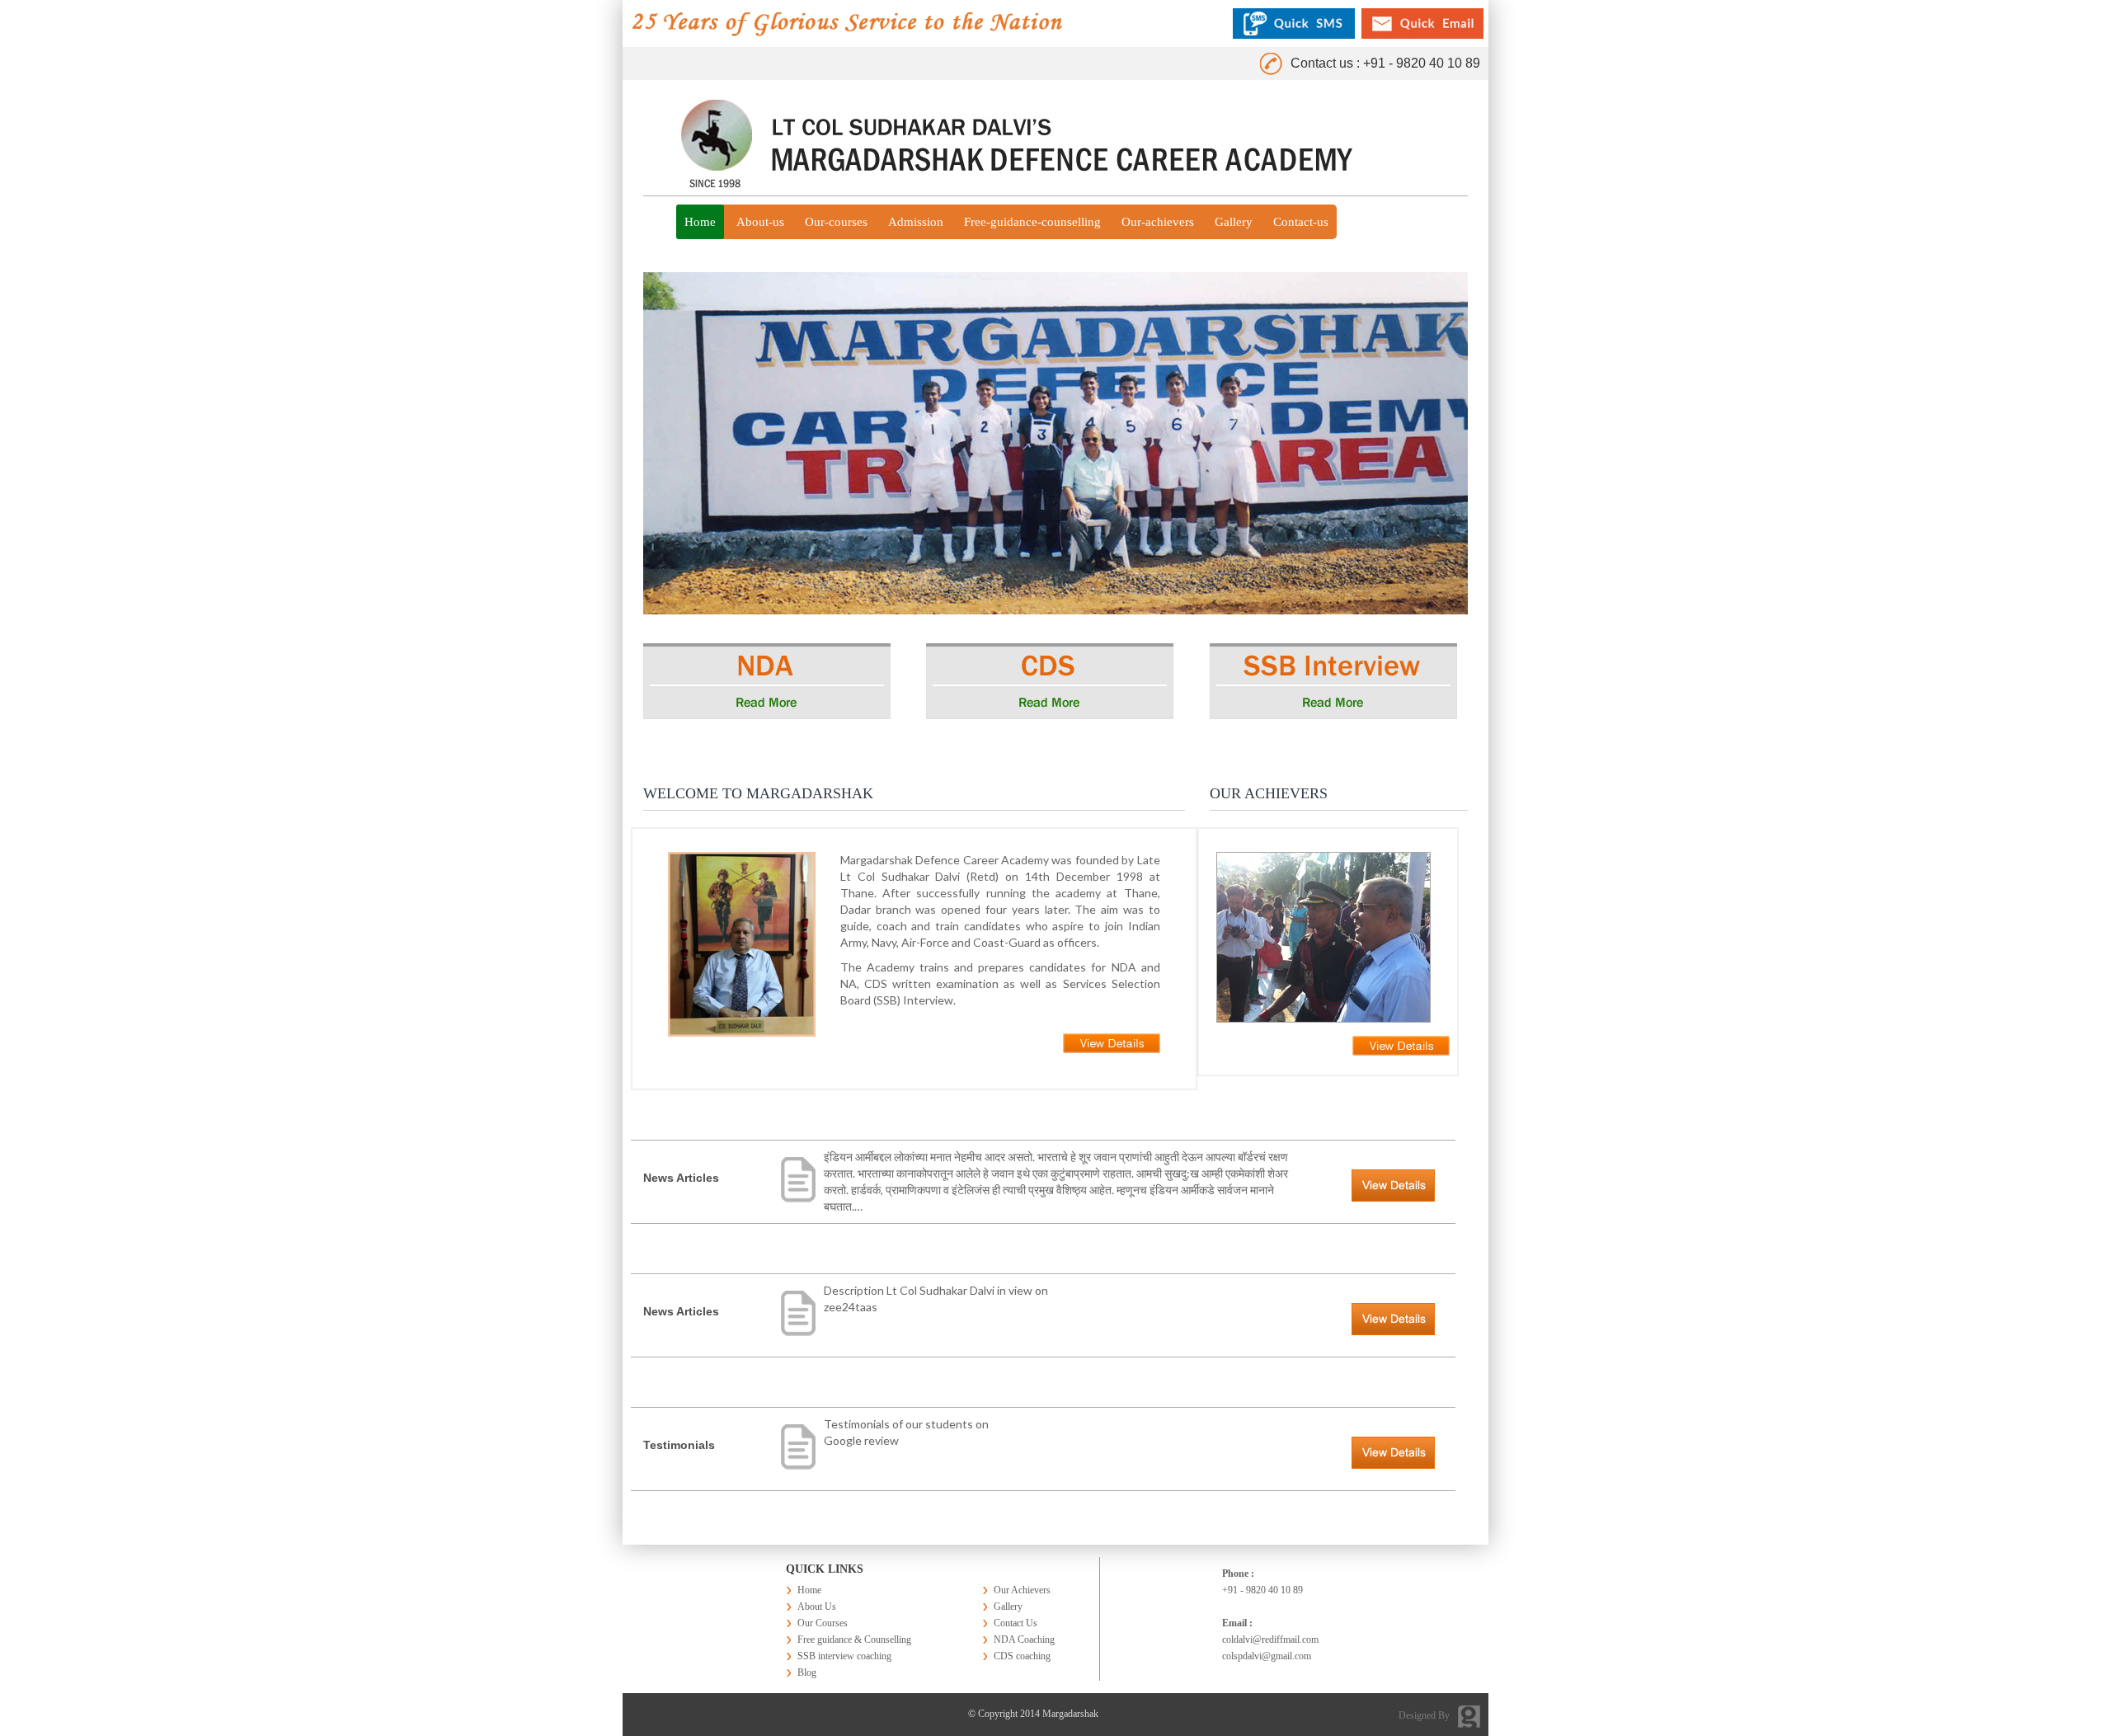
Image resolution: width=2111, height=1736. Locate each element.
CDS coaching (1022, 1656)
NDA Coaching (1024, 1640)
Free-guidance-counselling (1032, 222)
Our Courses (823, 1623)
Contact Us (1016, 1623)
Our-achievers (1158, 222)
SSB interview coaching (844, 1656)
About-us (760, 222)
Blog (807, 1672)
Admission (916, 222)
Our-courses (836, 222)
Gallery (1234, 222)
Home (700, 222)
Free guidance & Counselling (854, 1640)
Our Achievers (1022, 1590)
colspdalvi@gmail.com (1267, 1656)
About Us (817, 1607)
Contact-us (1301, 222)
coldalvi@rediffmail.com (1270, 1640)
